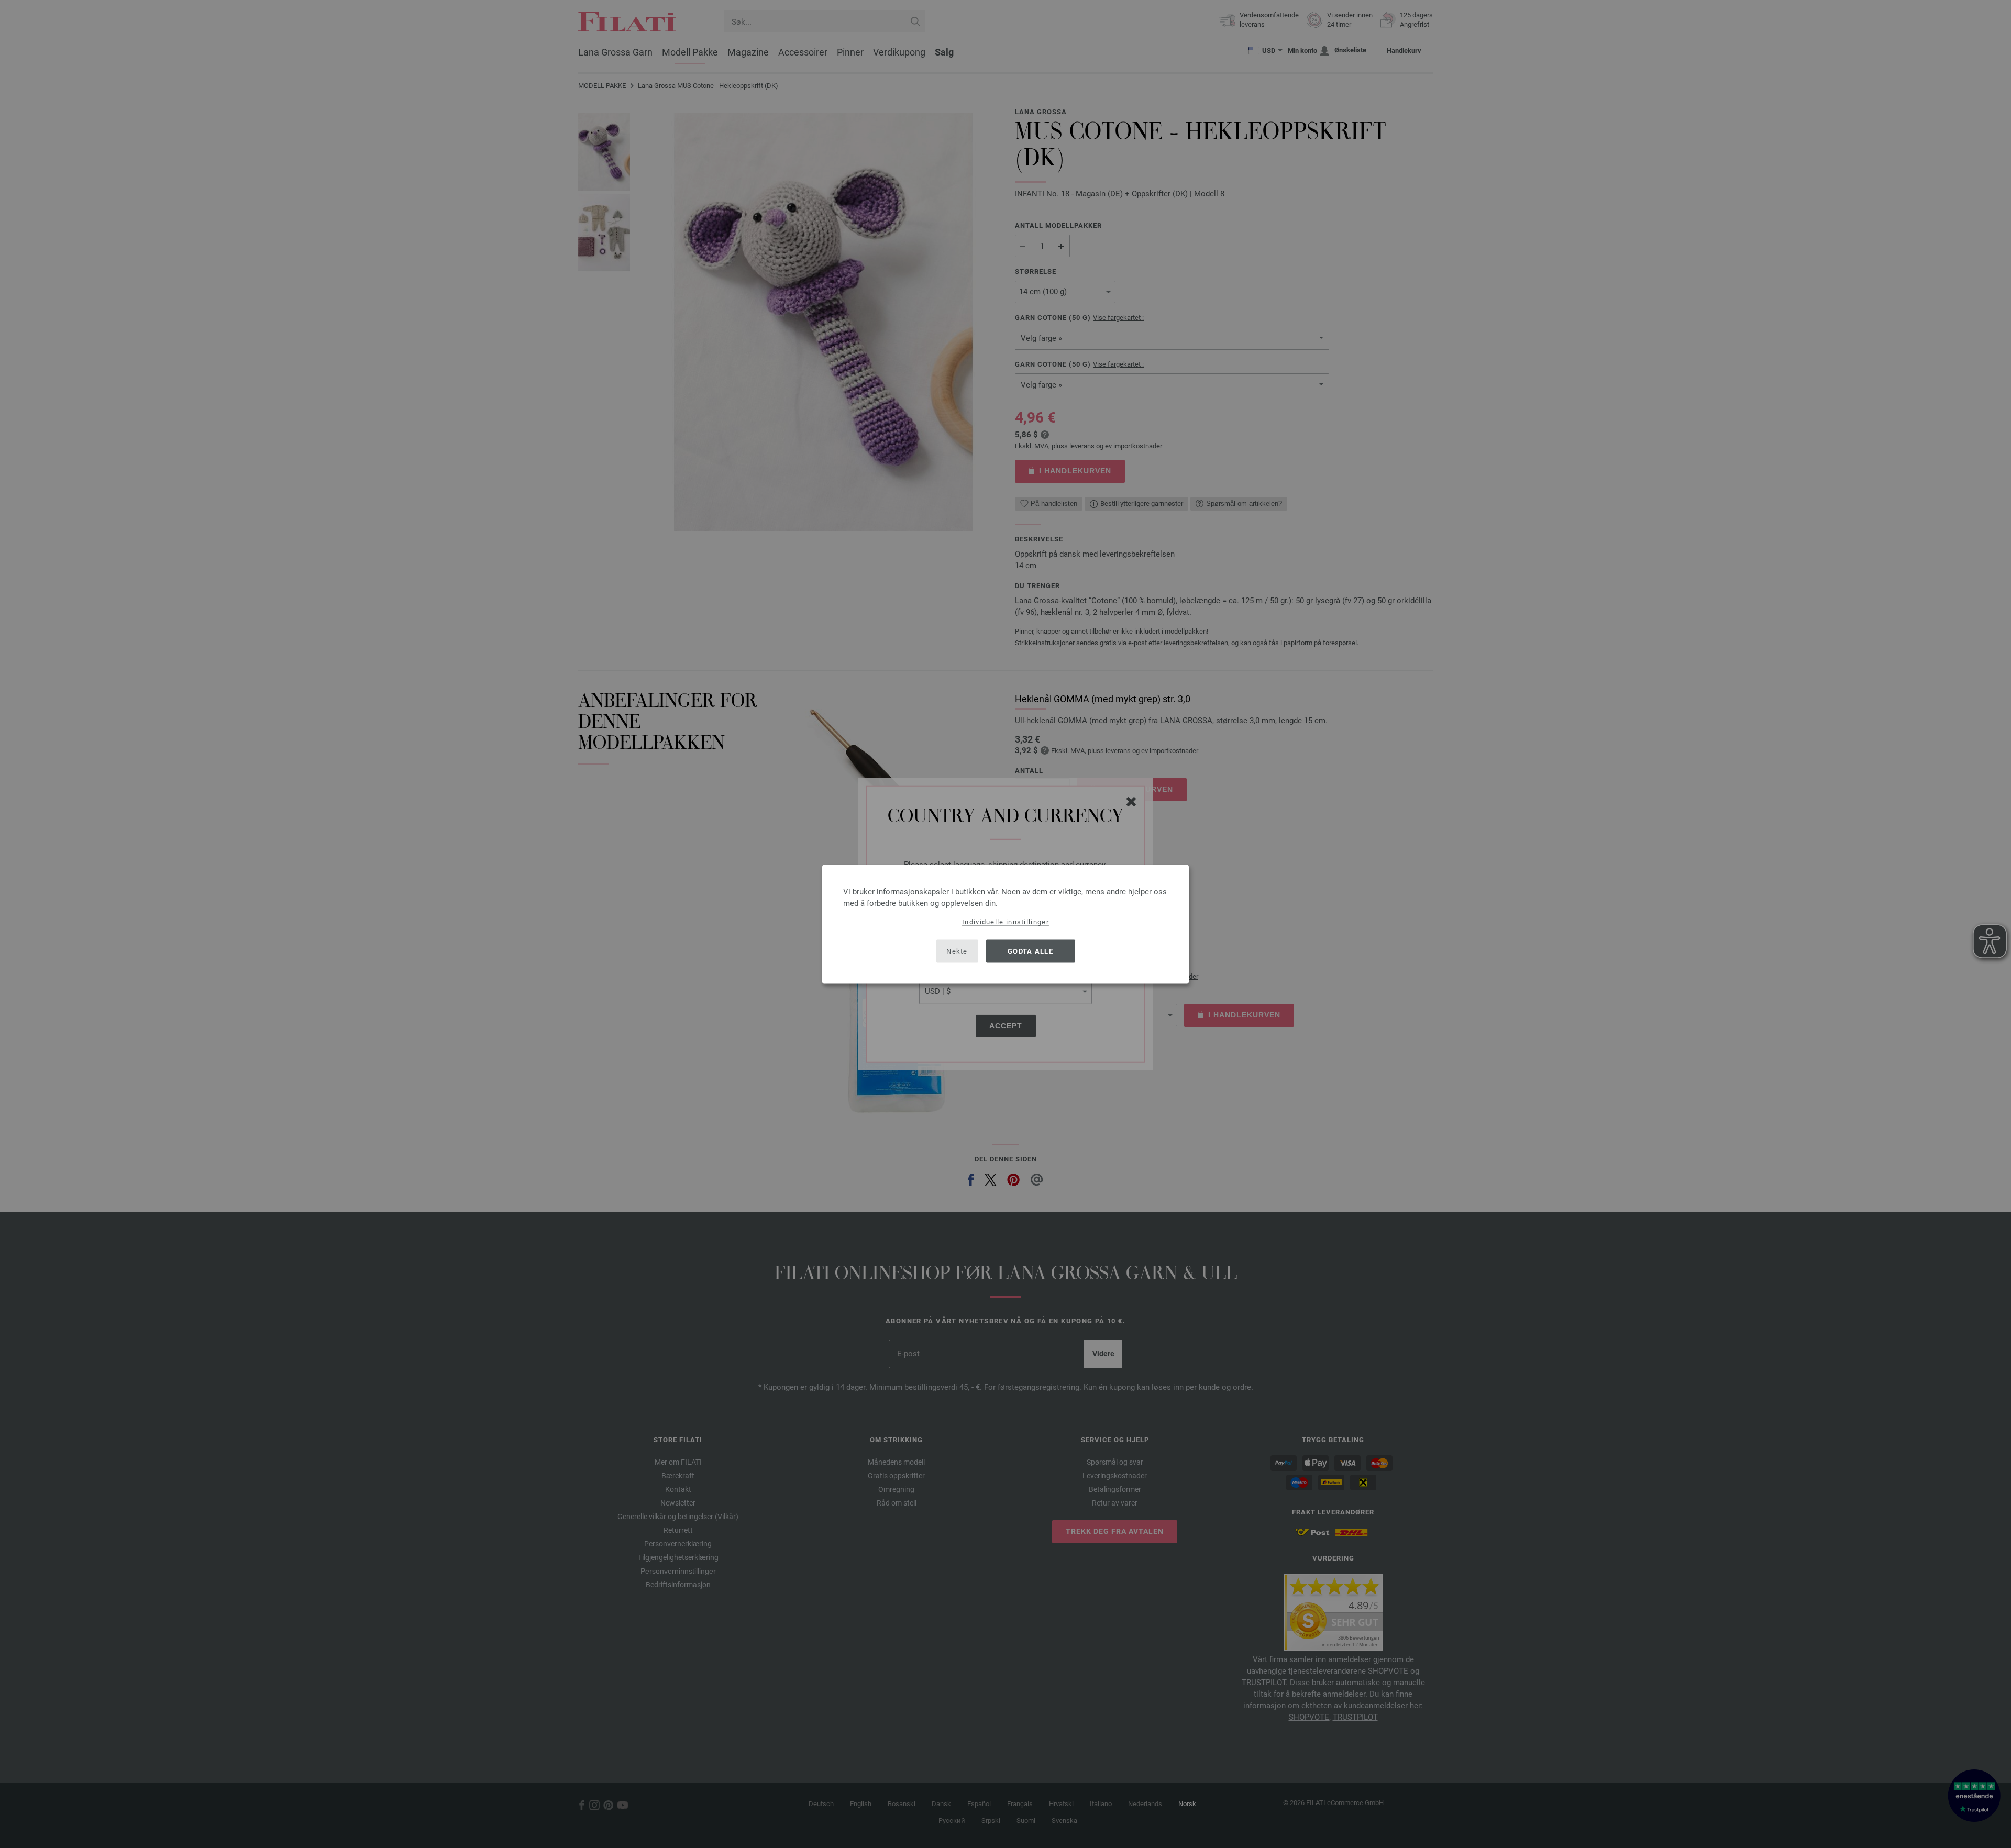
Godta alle (1030, 951)
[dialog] (1005, 924)
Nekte (957, 951)
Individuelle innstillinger (1005, 921)
